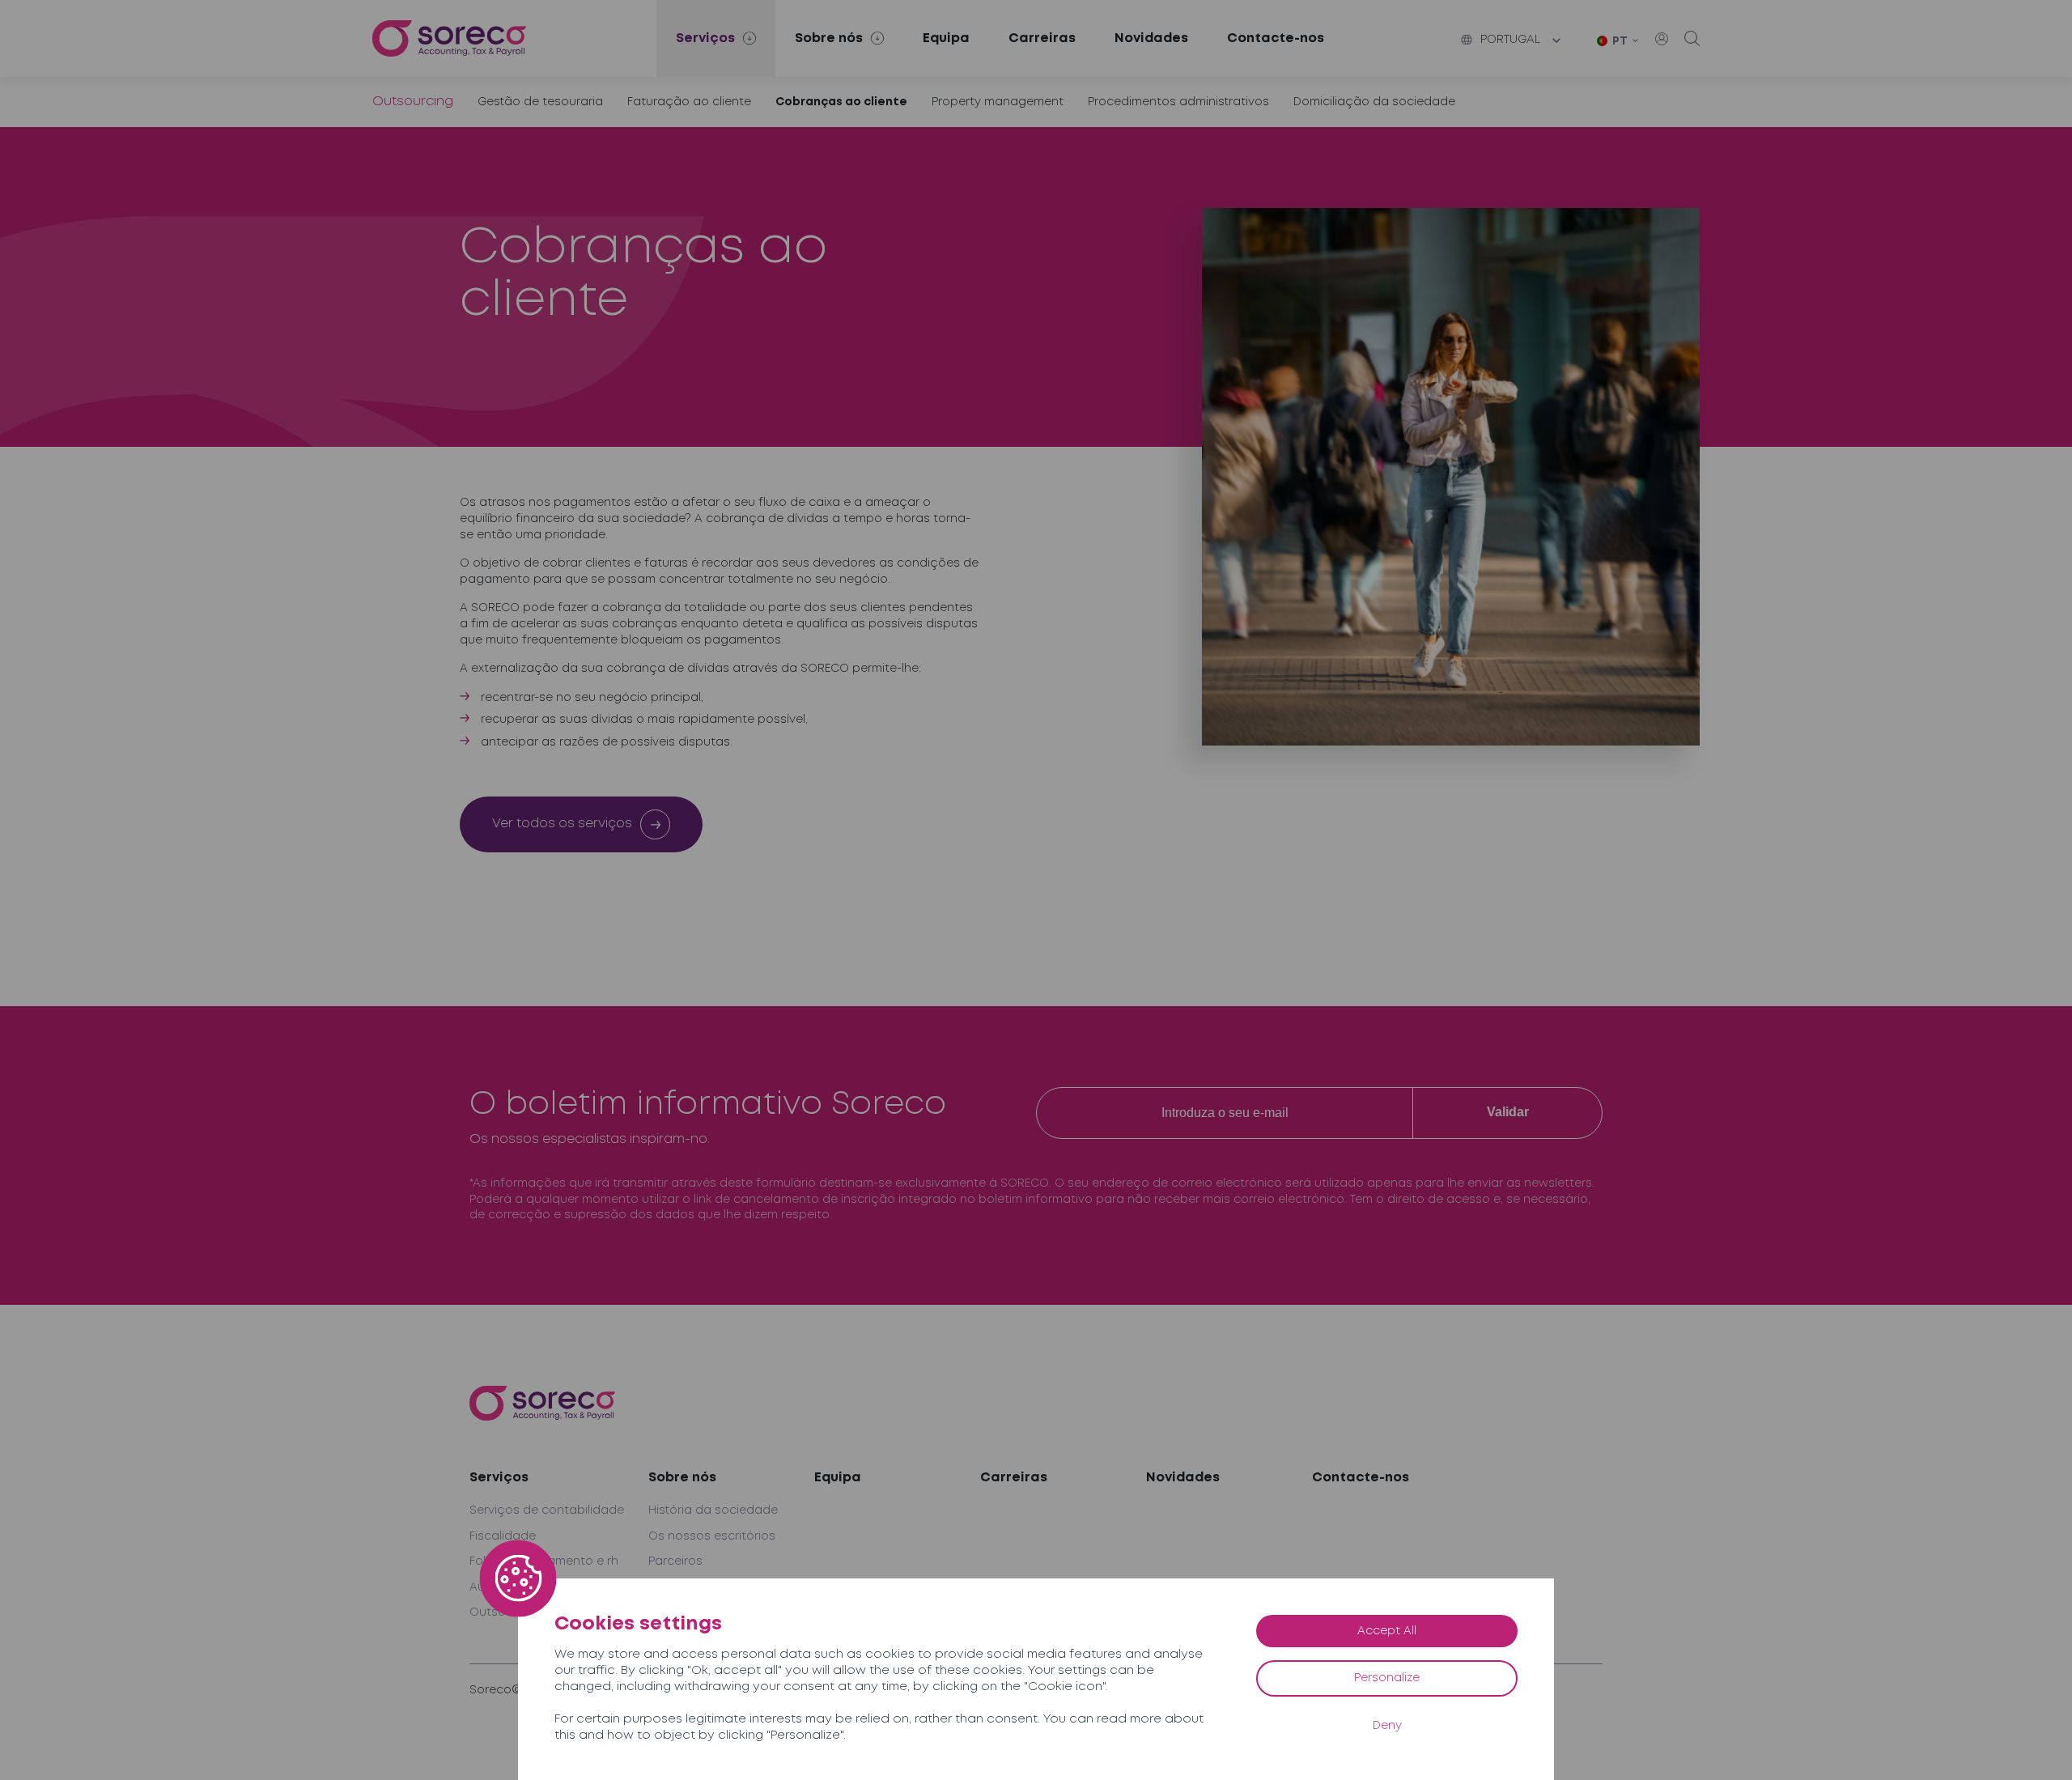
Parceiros (675, 1561)
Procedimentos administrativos (1178, 102)
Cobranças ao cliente (841, 102)
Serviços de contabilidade (547, 1510)
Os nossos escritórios (712, 1536)
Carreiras (1042, 38)
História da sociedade (713, 1510)
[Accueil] (449, 38)
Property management (998, 102)
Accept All (1387, 1631)
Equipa (946, 38)
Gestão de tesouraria (540, 102)
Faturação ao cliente (689, 102)
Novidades (1151, 38)
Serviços (499, 1478)
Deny (1387, 1726)
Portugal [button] (1510, 40)
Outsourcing (413, 102)
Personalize (1387, 1678)
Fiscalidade (503, 1536)
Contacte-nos (1276, 38)
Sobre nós (682, 1478)
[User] (1662, 39)
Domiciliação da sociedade (1374, 102)
